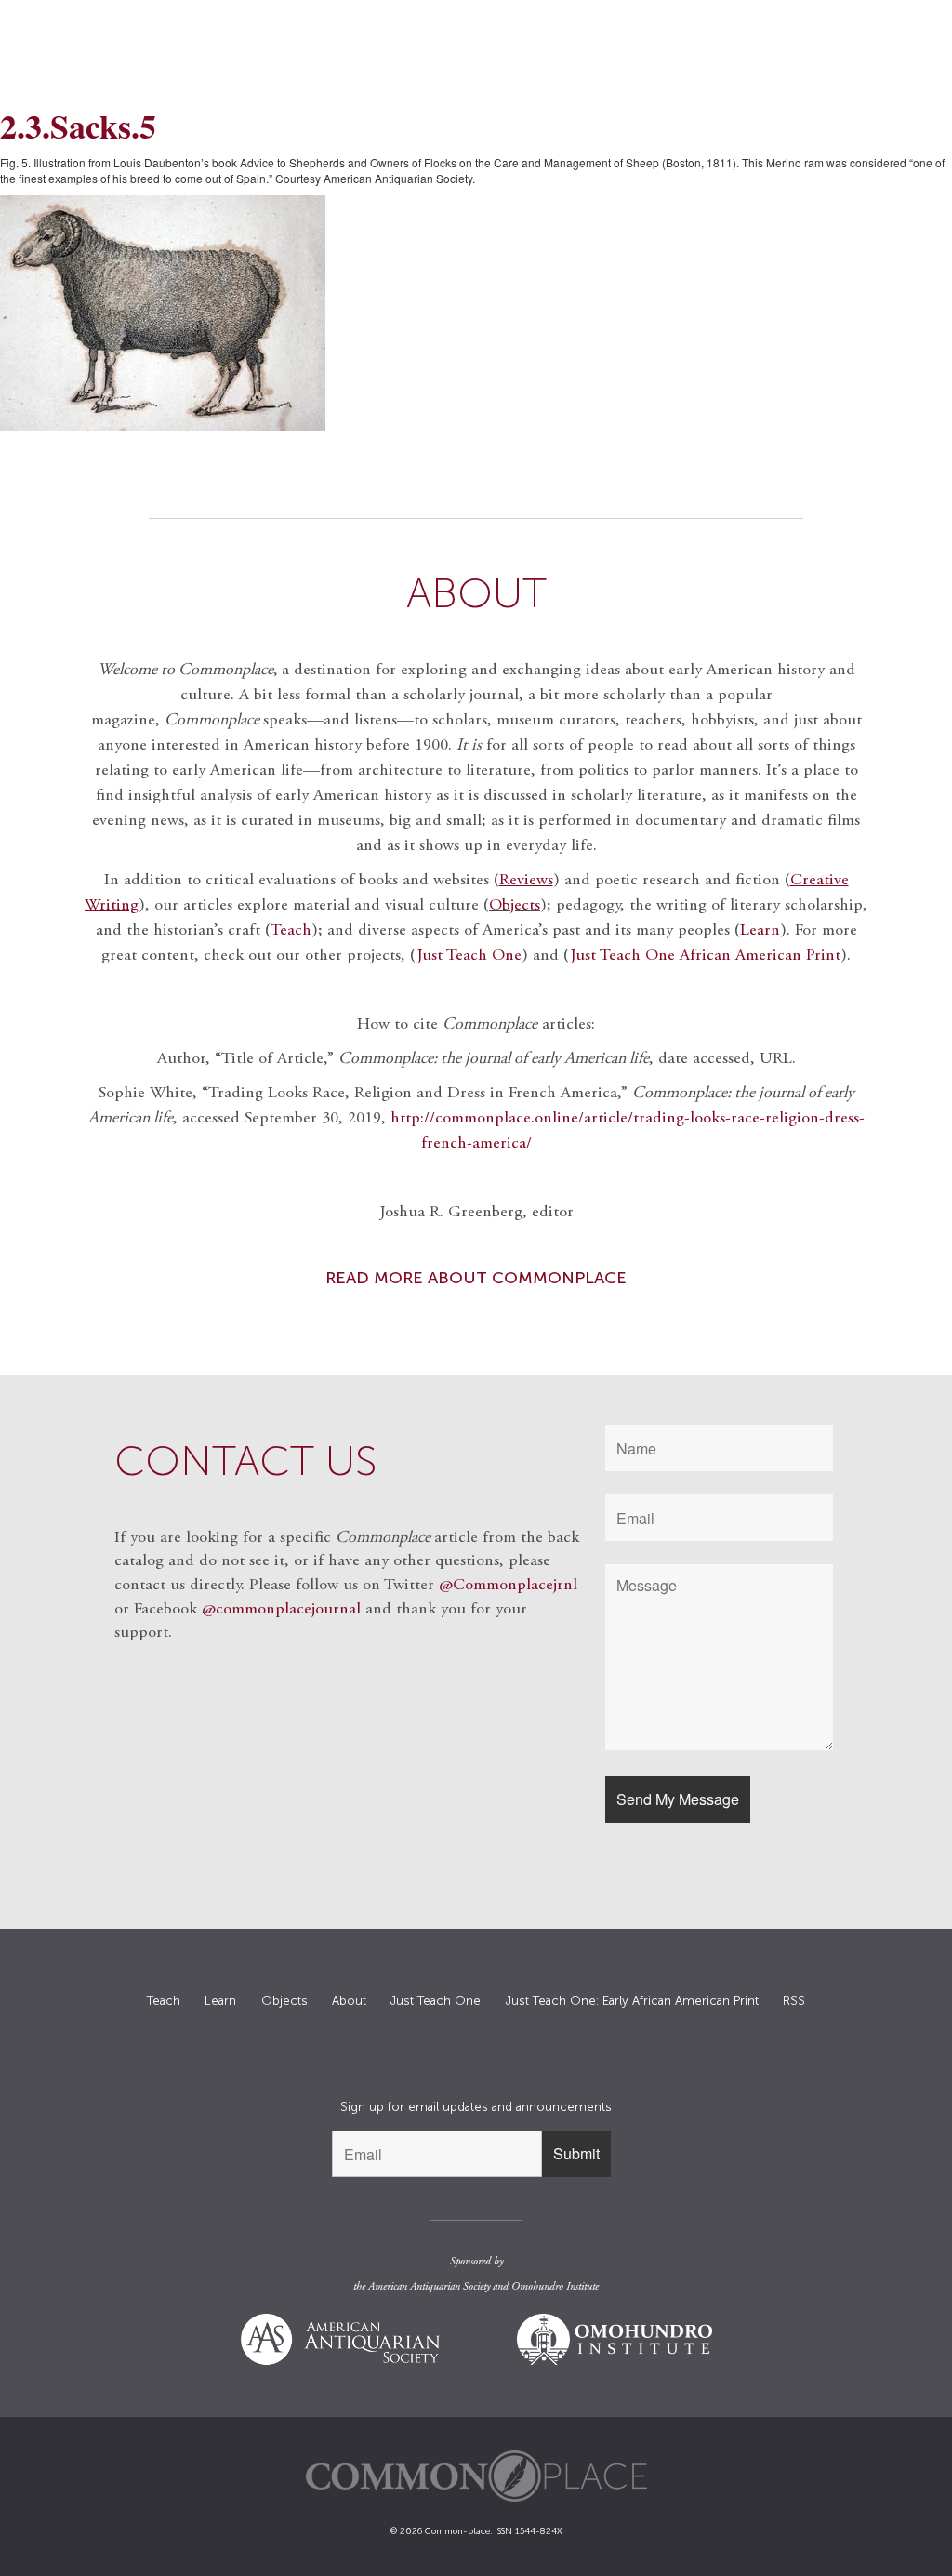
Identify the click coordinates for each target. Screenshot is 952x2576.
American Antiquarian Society (429, 2287)
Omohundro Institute (555, 2287)
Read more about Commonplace (476, 1278)
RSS (794, 2001)
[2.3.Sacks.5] (476, 313)
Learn (220, 2001)
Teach (164, 2001)
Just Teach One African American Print (705, 956)
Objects (515, 906)
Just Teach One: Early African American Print (632, 2001)
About (349, 2001)
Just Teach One (469, 956)
